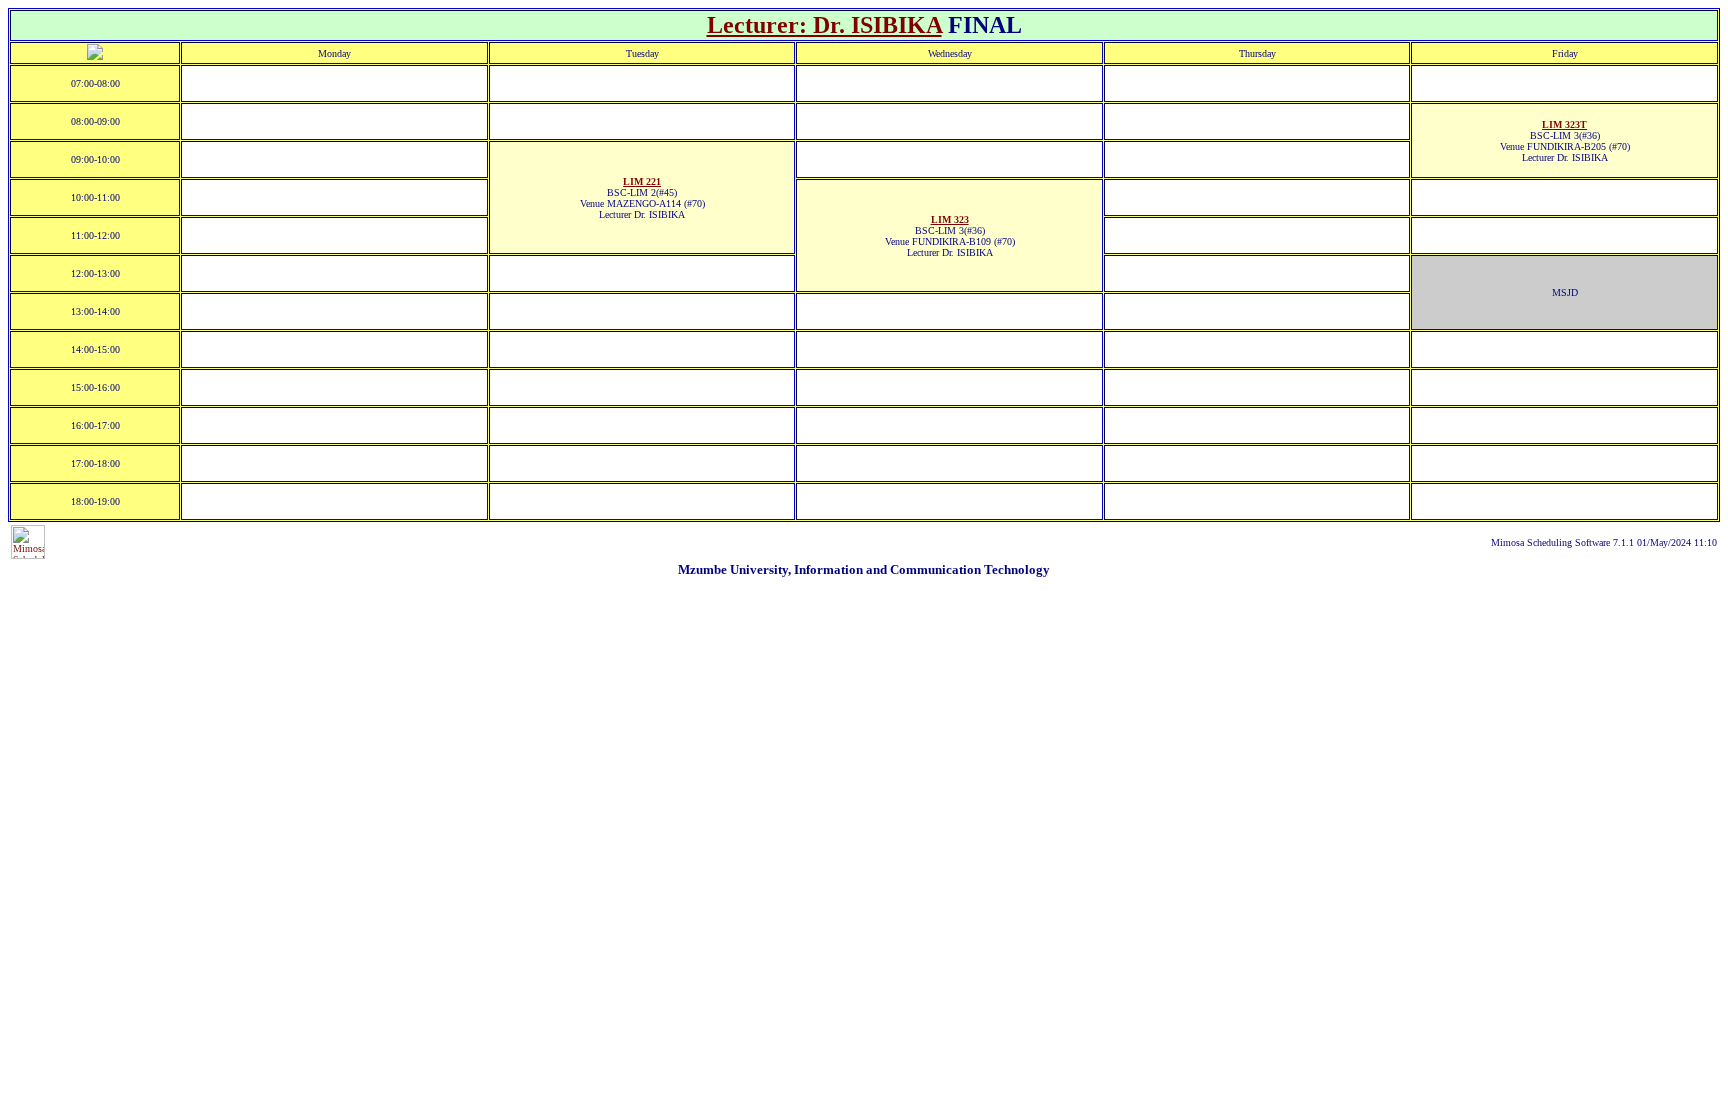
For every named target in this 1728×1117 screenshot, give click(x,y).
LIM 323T (1564, 124)
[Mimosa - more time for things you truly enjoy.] (28, 555)
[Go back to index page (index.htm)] (95, 56)
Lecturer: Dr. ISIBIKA (824, 25)
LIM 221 (642, 181)
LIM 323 (950, 219)
